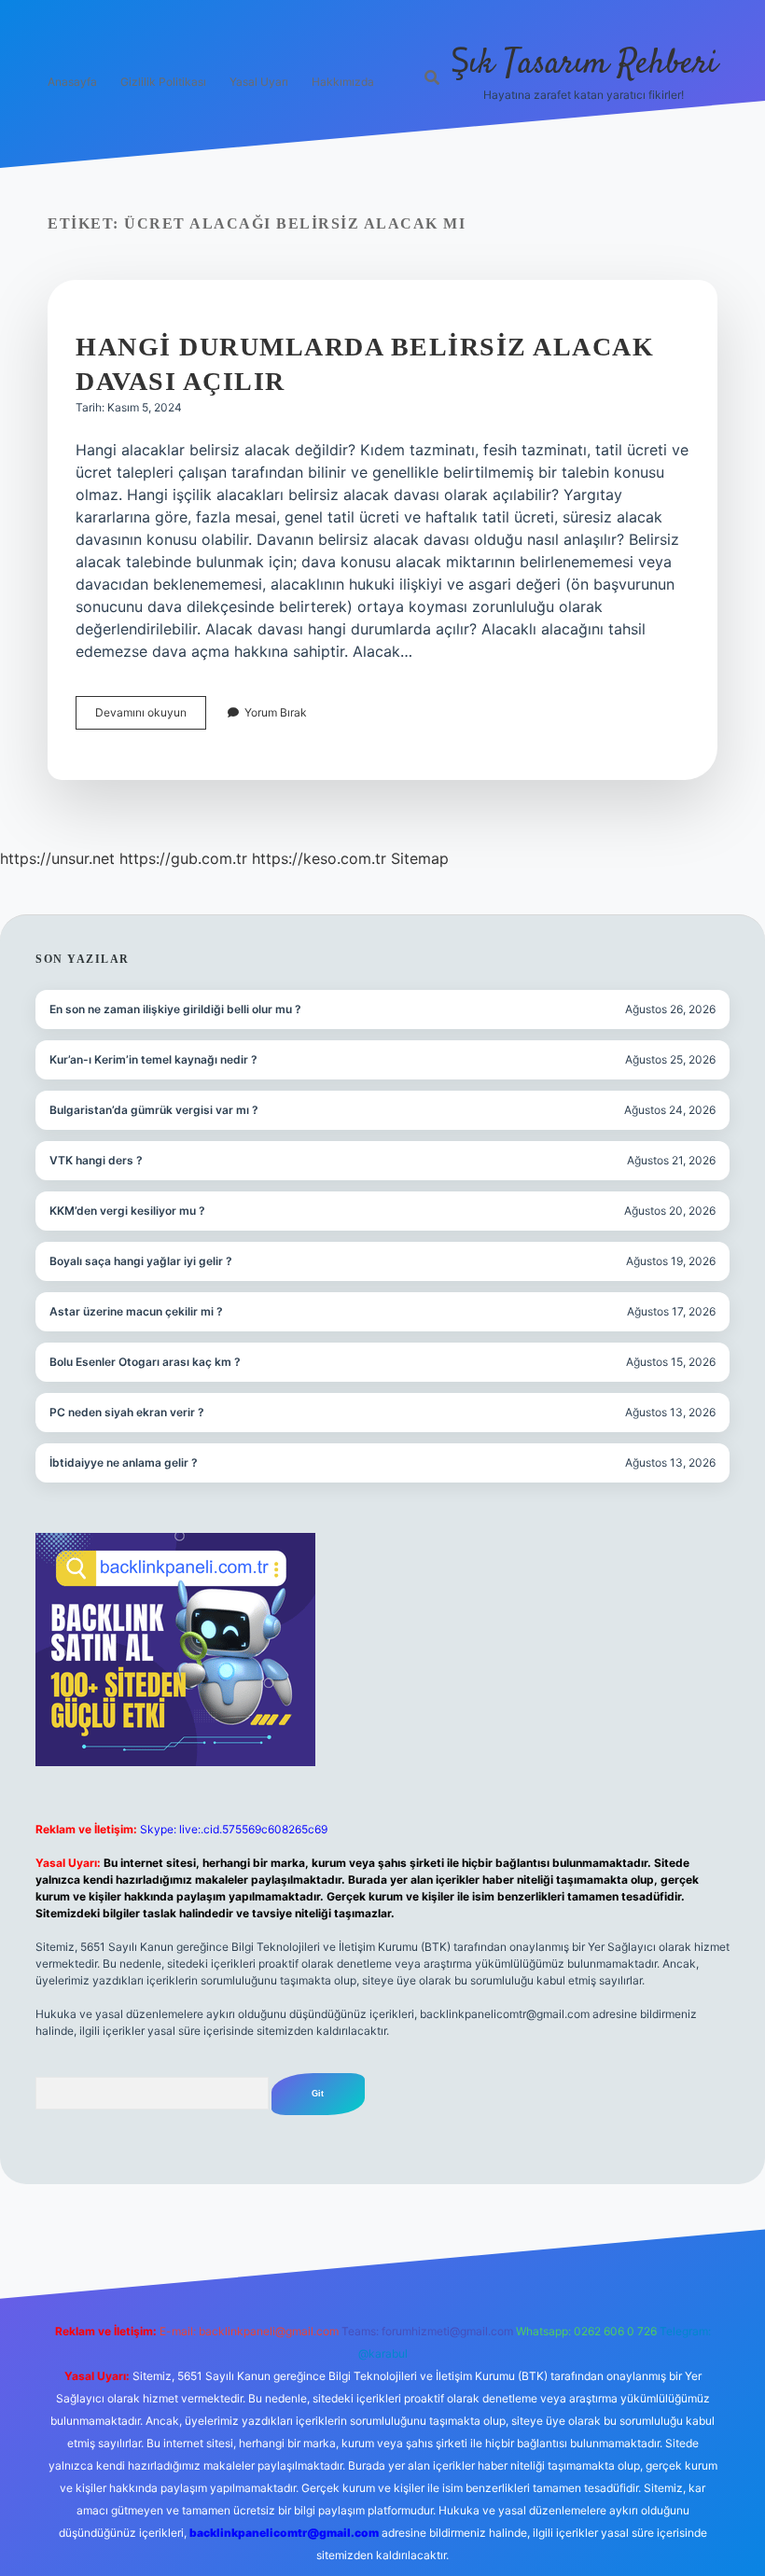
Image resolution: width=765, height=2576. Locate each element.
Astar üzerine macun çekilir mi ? (136, 1311)
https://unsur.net (57, 858)
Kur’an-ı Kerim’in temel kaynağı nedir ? (153, 1059)
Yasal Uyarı (259, 82)
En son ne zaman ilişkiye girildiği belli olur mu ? (175, 1009)
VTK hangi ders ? (96, 1160)
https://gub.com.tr (183, 858)
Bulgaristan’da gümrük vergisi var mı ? (154, 1110)
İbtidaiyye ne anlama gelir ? (124, 1462)
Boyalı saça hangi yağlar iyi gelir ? (141, 1261)
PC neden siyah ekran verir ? (127, 1412)
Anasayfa (72, 82)
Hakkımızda (343, 82)
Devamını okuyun (151, 717)
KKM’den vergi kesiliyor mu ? (127, 1211)
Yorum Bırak (276, 712)
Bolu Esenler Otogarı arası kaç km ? (145, 1362)
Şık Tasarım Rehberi (584, 64)
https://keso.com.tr (319, 858)
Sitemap (420, 858)
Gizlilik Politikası (163, 82)
